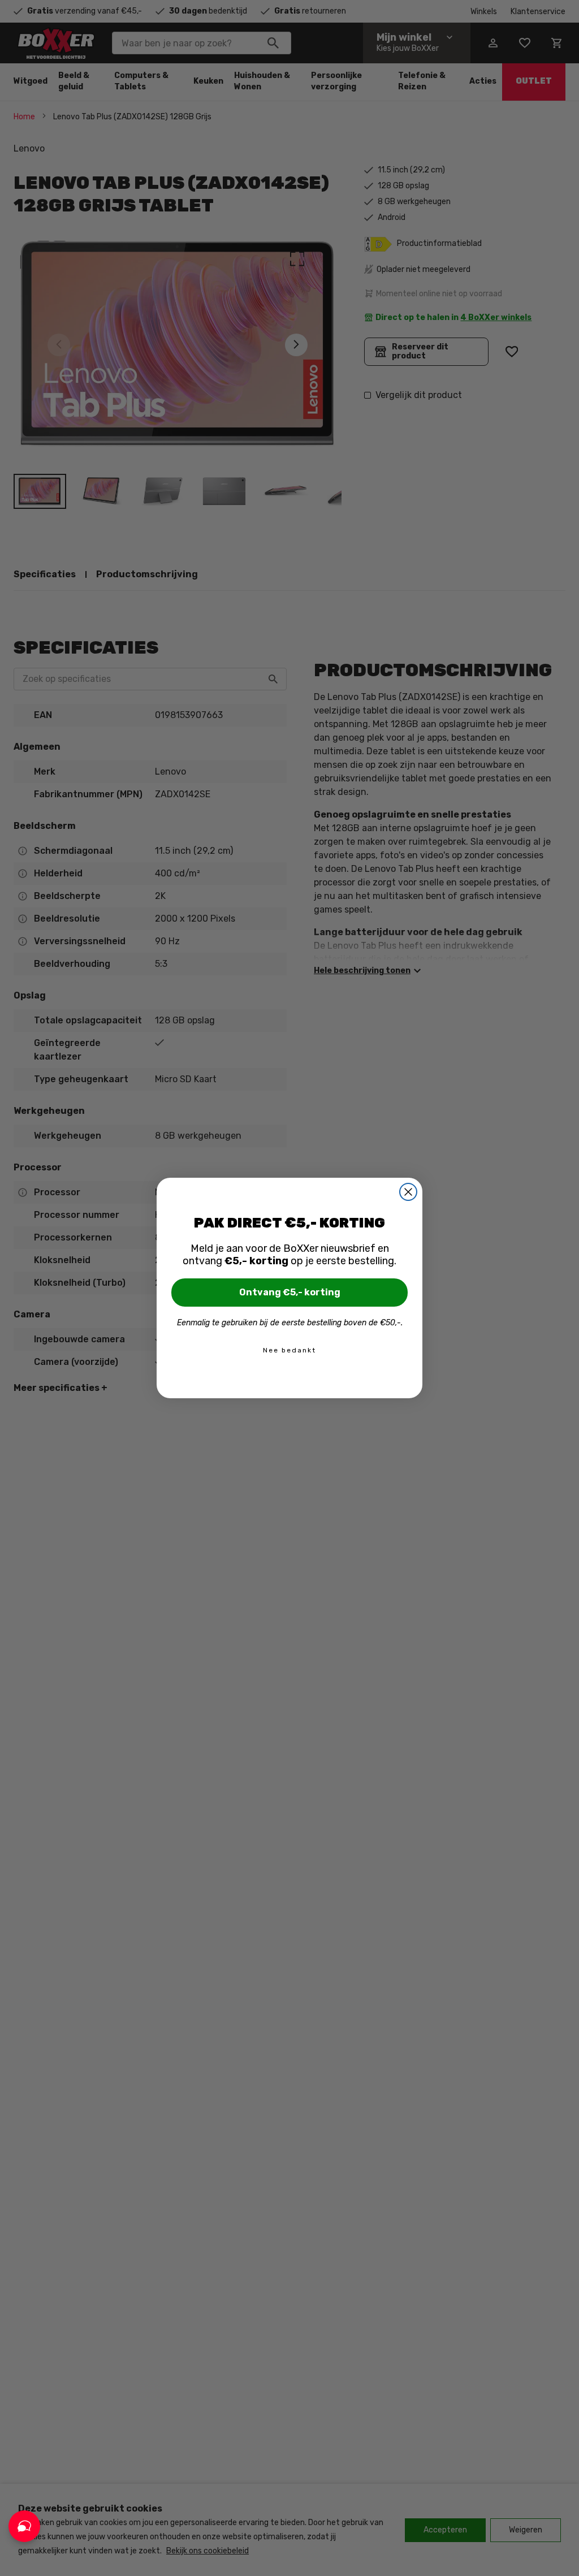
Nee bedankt (289, 1350)
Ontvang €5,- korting (290, 1292)
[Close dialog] (408, 1192)
